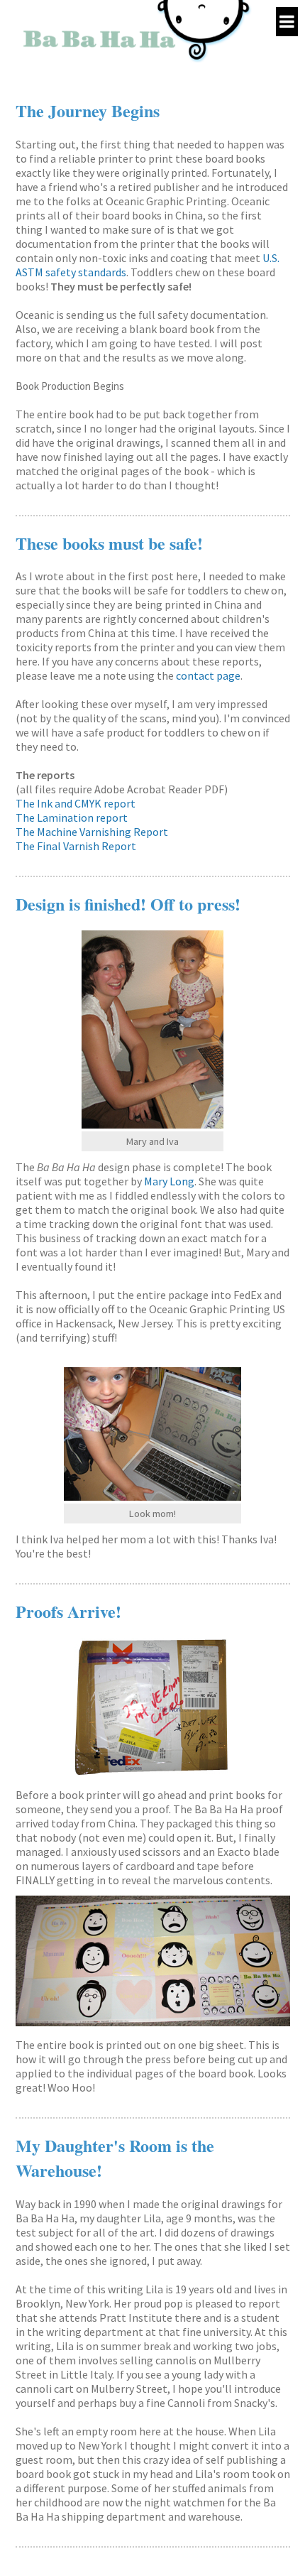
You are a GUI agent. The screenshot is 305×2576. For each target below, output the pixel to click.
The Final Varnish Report (76, 846)
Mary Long (169, 1181)
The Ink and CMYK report (76, 803)
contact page (208, 675)
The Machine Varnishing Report (92, 832)
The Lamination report (72, 817)
